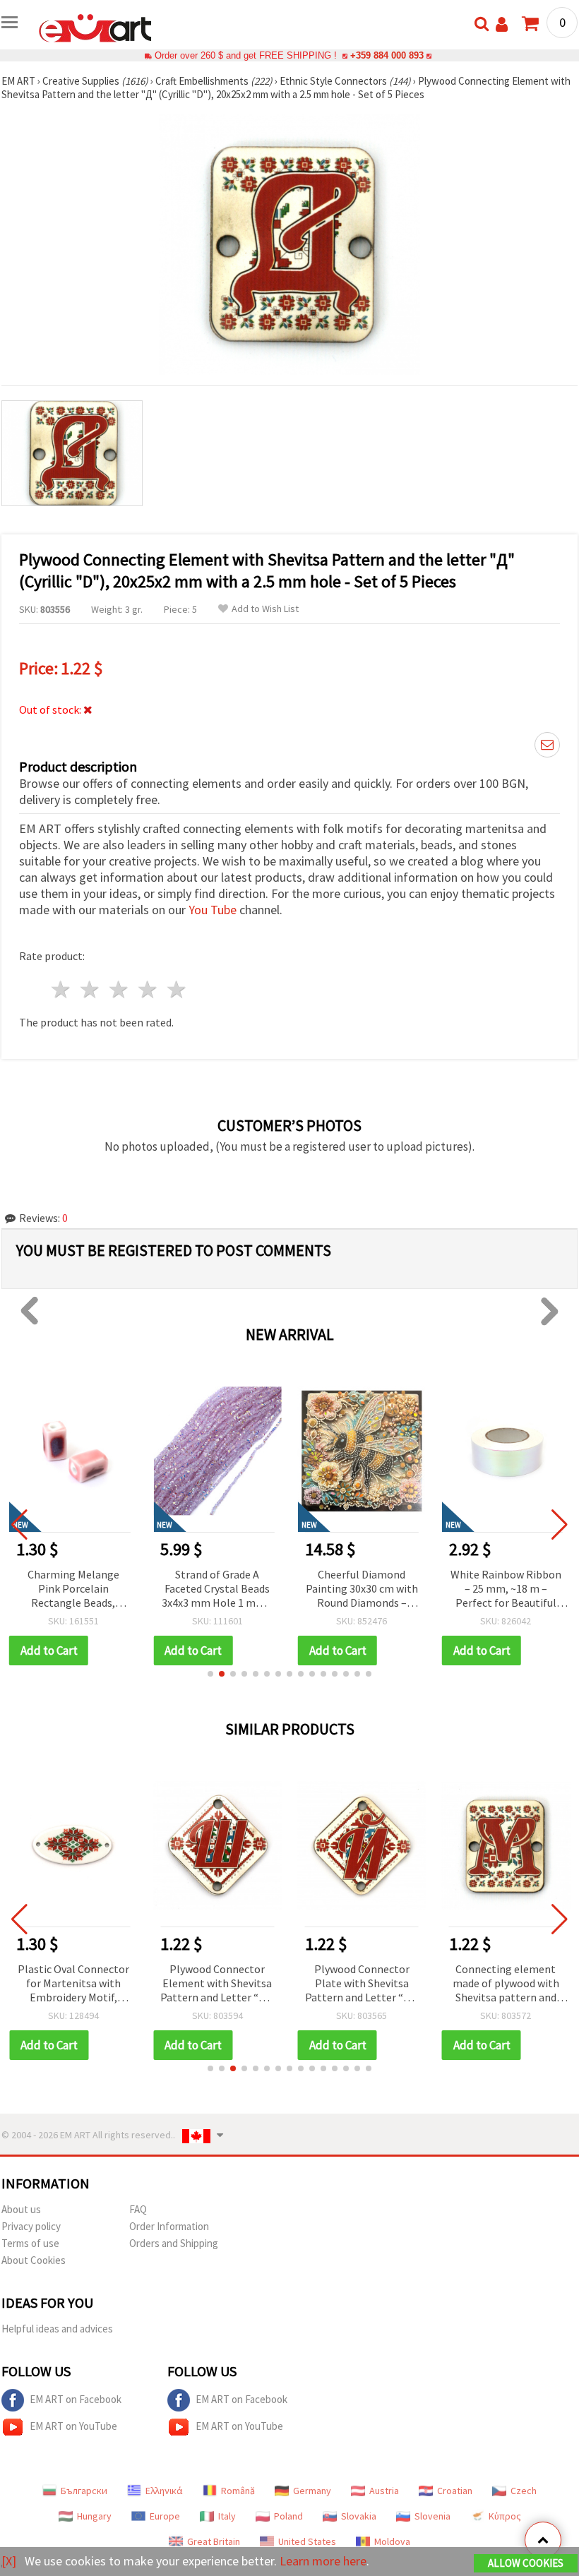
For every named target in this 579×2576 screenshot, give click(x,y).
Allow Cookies (526, 2563)
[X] (9, 2561)
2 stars (91, 989)
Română (238, 2491)
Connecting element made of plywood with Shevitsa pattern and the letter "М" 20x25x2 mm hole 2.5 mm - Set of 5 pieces (506, 1984)
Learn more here (323, 2561)
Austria (384, 2491)
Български (84, 2491)
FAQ (138, 2209)
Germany (312, 2491)
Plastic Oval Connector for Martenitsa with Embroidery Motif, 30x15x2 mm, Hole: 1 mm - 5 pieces (73, 1984)
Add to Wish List (265, 609)
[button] (210, 1674)
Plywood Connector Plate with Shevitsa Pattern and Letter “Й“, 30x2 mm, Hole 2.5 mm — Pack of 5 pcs (362, 1984)
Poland (288, 2516)
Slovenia (432, 2516)
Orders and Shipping (174, 2243)
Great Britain (214, 2541)
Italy (227, 2516)
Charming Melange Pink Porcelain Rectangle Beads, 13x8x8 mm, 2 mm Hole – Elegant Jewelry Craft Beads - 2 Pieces (73, 1589)
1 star (62, 989)
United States (307, 2541)
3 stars (120, 989)
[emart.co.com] (95, 27)
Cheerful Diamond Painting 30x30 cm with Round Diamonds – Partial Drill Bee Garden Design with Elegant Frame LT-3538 (362, 1589)
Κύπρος (505, 2516)
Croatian (455, 2491)
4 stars (148, 989)
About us (21, 2209)
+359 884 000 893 (387, 55)
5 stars (177, 989)
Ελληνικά (164, 2491)
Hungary (94, 2516)
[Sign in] (502, 24)
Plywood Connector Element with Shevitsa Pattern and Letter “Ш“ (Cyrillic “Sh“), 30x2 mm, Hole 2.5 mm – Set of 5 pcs (217, 1984)
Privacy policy (31, 2226)
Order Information (169, 2226)
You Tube (213, 910)
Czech (524, 2491)
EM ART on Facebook (76, 2399)
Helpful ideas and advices (57, 2329)
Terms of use (30, 2243)
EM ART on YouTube (73, 2426)
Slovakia (359, 2516)
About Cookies (34, 2260)
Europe (165, 2516)
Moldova (392, 2541)
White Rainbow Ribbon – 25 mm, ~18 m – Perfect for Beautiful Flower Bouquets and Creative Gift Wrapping (506, 1589)
